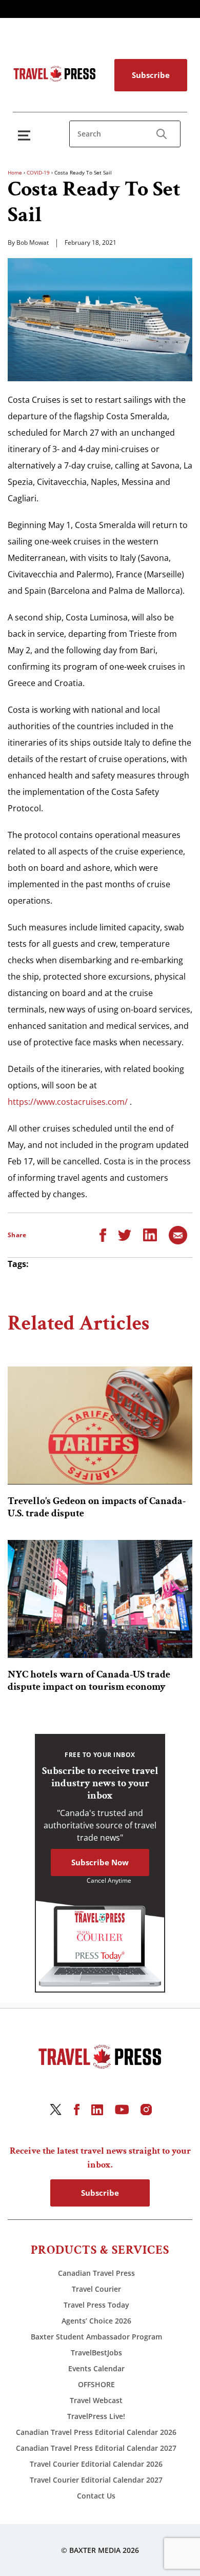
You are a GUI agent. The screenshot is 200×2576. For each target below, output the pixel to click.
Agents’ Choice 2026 (96, 2321)
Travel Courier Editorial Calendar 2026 (96, 2464)
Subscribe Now (100, 1862)
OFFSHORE (96, 2384)
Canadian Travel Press (96, 2273)
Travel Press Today (96, 2305)
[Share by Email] (178, 1234)
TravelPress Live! (96, 2416)
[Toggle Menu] (26, 135)
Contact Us (96, 2496)
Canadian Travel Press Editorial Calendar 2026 (96, 2432)
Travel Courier (96, 2289)
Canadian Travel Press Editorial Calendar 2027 (96, 2448)
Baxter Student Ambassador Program (96, 2337)
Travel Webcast (96, 2400)
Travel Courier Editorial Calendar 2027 (96, 2480)
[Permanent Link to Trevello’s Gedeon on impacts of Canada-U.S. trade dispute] (100, 1426)
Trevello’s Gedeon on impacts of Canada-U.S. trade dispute (97, 1507)
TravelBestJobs (96, 2353)
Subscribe (151, 75)
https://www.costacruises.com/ (68, 1102)
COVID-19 (38, 172)
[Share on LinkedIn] (150, 1234)
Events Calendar (96, 2368)
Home (15, 172)
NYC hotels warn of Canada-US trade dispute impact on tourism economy (89, 1681)
